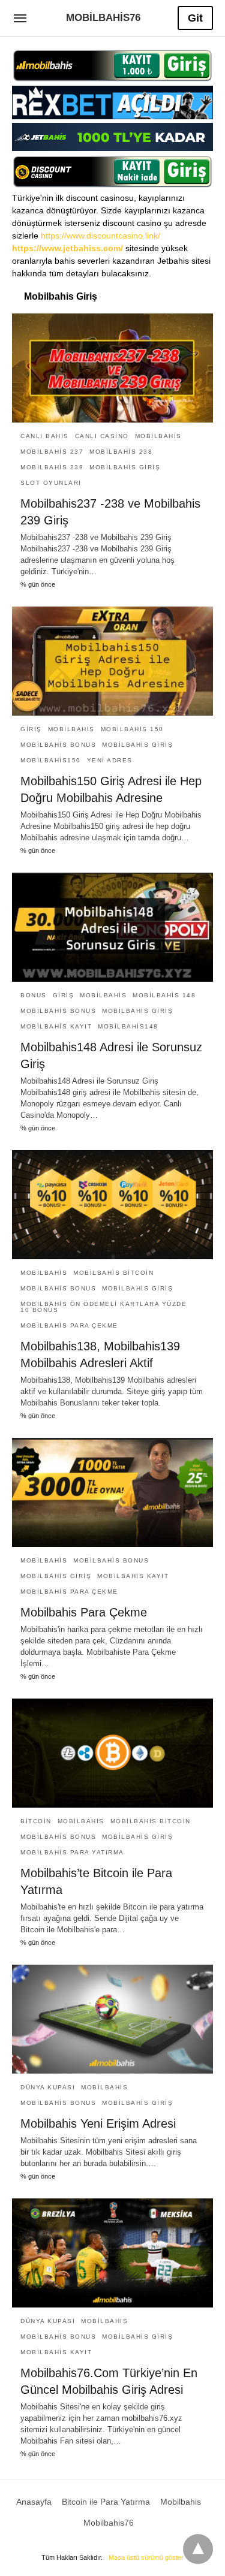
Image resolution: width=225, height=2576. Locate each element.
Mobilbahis (158, 436)
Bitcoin (36, 1821)
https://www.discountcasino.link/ (100, 236)
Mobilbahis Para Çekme (84, 1612)
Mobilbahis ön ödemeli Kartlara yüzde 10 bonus (103, 1307)
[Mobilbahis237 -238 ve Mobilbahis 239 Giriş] (112, 368)
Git (195, 18)
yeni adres (110, 760)
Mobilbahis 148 (164, 995)
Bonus (34, 995)
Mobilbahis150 (51, 760)
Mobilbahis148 (128, 1026)
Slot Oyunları (51, 483)
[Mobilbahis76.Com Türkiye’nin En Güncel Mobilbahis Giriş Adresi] (112, 2253)
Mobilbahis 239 (52, 467)
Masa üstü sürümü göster (146, 2557)
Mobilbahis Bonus (58, 745)
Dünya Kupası (48, 2087)
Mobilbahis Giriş (125, 467)
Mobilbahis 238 (121, 452)
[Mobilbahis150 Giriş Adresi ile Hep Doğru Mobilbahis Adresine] (112, 661)
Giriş (31, 729)
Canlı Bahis (45, 436)
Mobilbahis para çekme (69, 1325)
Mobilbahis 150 (132, 729)
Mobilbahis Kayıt (56, 1026)
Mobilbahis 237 (52, 452)
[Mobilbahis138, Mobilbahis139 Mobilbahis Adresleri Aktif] (112, 1205)
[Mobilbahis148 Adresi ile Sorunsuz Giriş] (112, 927)
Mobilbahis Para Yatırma (72, 1852)
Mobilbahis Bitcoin (113, 1273)
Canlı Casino (102, 436)
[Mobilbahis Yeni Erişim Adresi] (112, 2019)
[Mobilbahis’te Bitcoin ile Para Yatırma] (112, 1753)
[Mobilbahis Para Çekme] (112, 1492)
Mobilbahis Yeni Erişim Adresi (98, 2123)
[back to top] (198, 2549)
